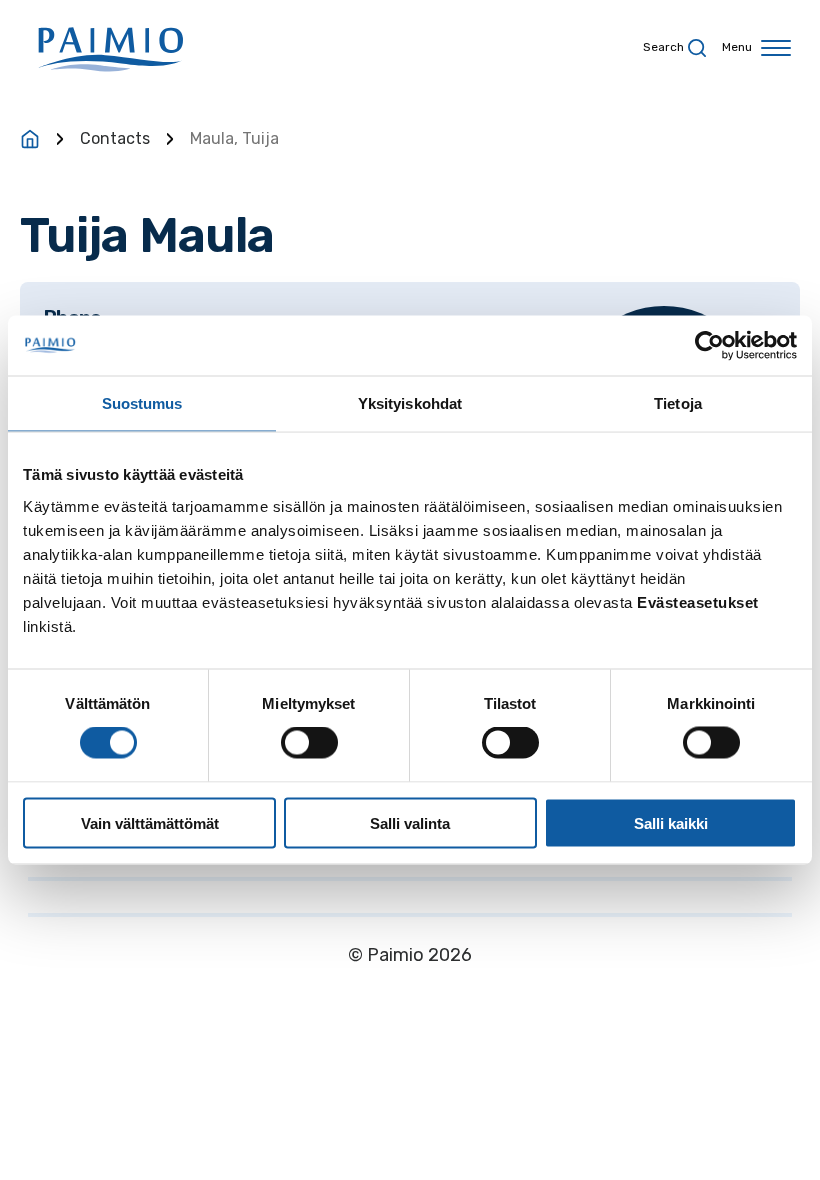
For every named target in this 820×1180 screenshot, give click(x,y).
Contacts (115, 138)
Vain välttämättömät (150, 822)
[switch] (309, 743)
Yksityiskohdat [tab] (410, 403)
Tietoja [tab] (678, 403)
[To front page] (30, 139)
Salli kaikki (671, 822)
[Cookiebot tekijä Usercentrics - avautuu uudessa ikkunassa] (709, 346)
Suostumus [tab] (142, 403)
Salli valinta (410, 822)
